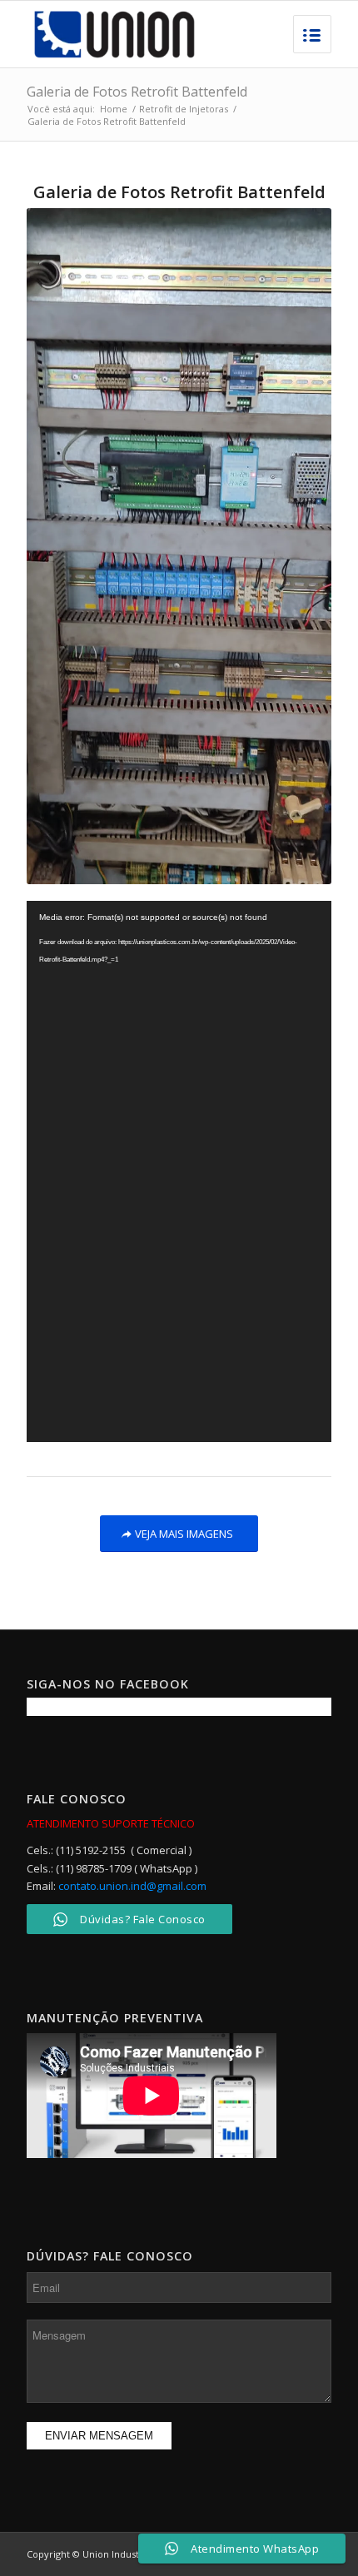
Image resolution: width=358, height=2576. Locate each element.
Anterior (64, 546)
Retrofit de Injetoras (184, 109)
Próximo (294, 546)
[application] (179, 1171)
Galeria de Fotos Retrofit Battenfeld (137, 92)
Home (114, 109)
